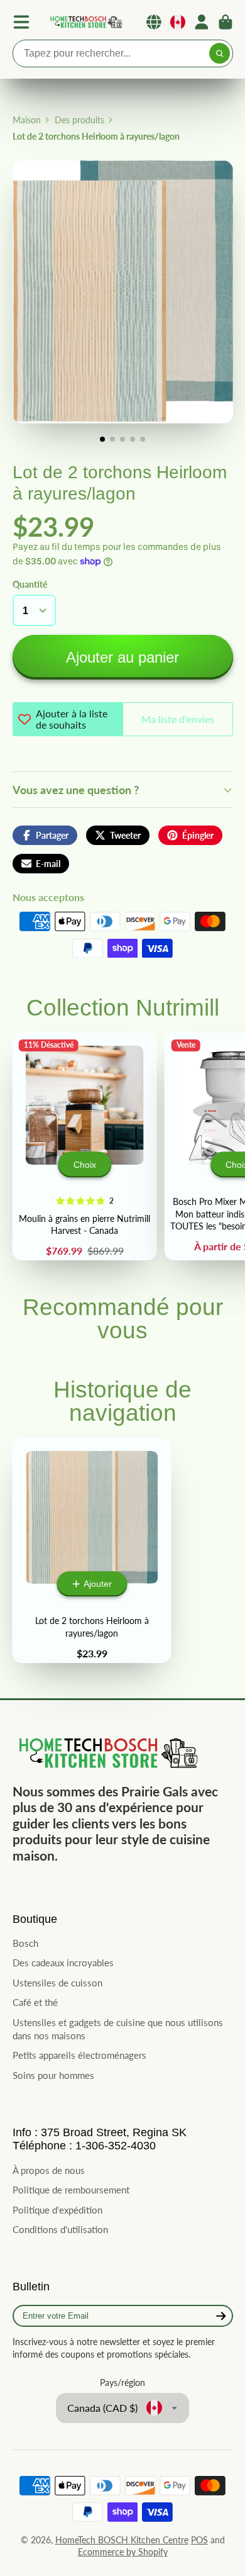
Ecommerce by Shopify (123, 2552)
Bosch (25, 1943)
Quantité (30, 584)
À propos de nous (49, 2170)
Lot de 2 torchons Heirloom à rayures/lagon (92, 1550)
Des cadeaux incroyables (63, 1963)
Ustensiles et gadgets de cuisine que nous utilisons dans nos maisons (118, 2029)
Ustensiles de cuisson (57, 1983)
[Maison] (85, 22)
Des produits (79, 120)
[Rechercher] (220, 53)
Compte (202, 22)
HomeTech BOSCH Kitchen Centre (122, 2540)
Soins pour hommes (53, 2075)
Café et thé (35, 2002)
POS (199, 2540)
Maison (27, 120)
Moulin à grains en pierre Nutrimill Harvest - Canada (84, 1146)
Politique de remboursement (71, 2190)
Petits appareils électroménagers (79, 2055)
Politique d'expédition (57, 2210)
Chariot (226, 22)
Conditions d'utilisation (60, 2229)
